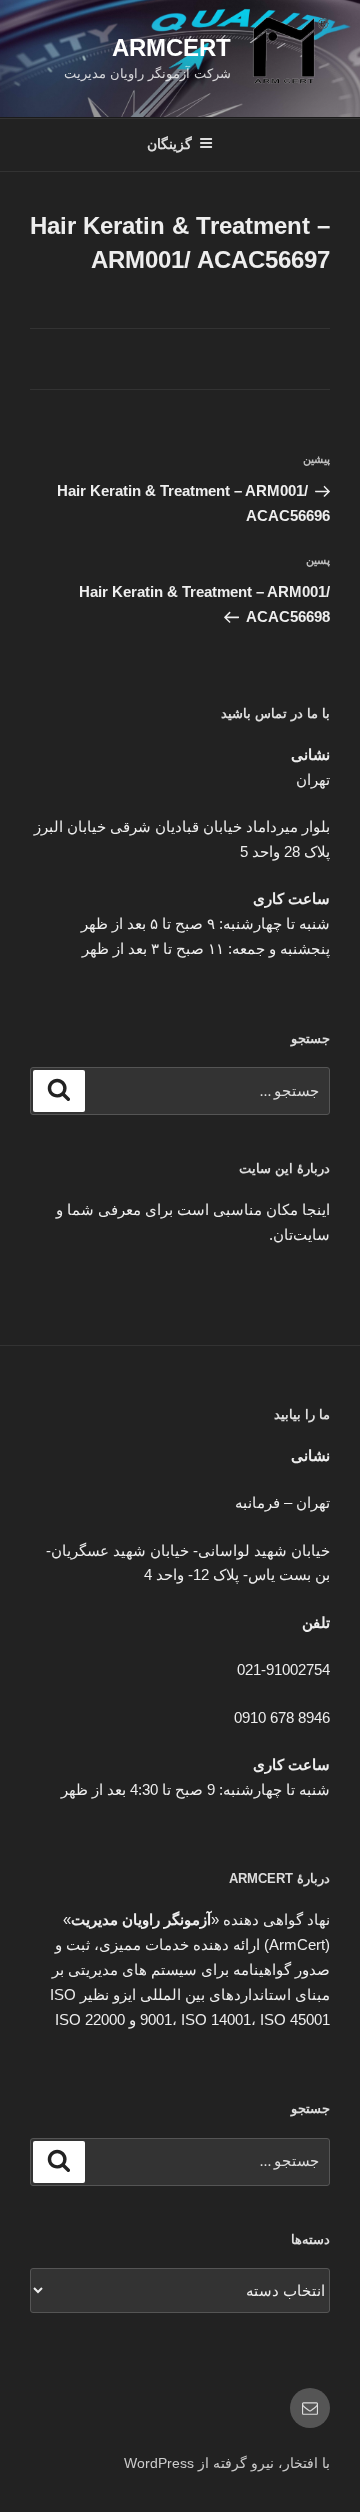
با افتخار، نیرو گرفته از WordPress (227, 2463)
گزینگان (169, 144)
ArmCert (171, 47)
